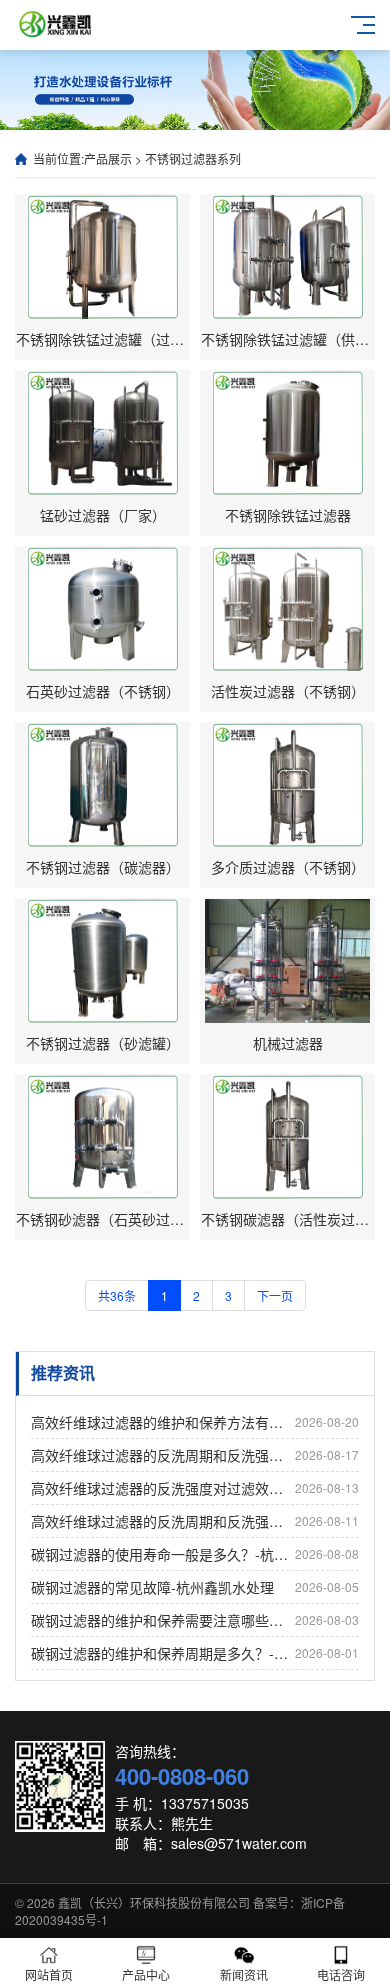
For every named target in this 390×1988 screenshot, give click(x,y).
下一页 (275, 1295)
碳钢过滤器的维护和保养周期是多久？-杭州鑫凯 (195, 1653)
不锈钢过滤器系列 (193, 158)
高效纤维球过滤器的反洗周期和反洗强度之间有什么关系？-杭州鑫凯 (195, 1455)
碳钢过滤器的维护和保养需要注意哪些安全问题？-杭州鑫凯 (195, 1620)
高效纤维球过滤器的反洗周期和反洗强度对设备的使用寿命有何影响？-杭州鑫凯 (195, 1521)
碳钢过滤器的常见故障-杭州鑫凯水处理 (195, 1587)
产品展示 (108, 158)
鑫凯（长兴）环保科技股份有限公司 (154, 1902)
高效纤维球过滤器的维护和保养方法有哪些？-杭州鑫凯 (195, 1422)
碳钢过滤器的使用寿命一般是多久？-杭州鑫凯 (195, 1554)
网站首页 (49, 1974)
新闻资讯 (244, 1974)
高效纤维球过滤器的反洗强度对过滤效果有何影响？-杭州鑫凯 (195, 1488)
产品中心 (146, 1974)
